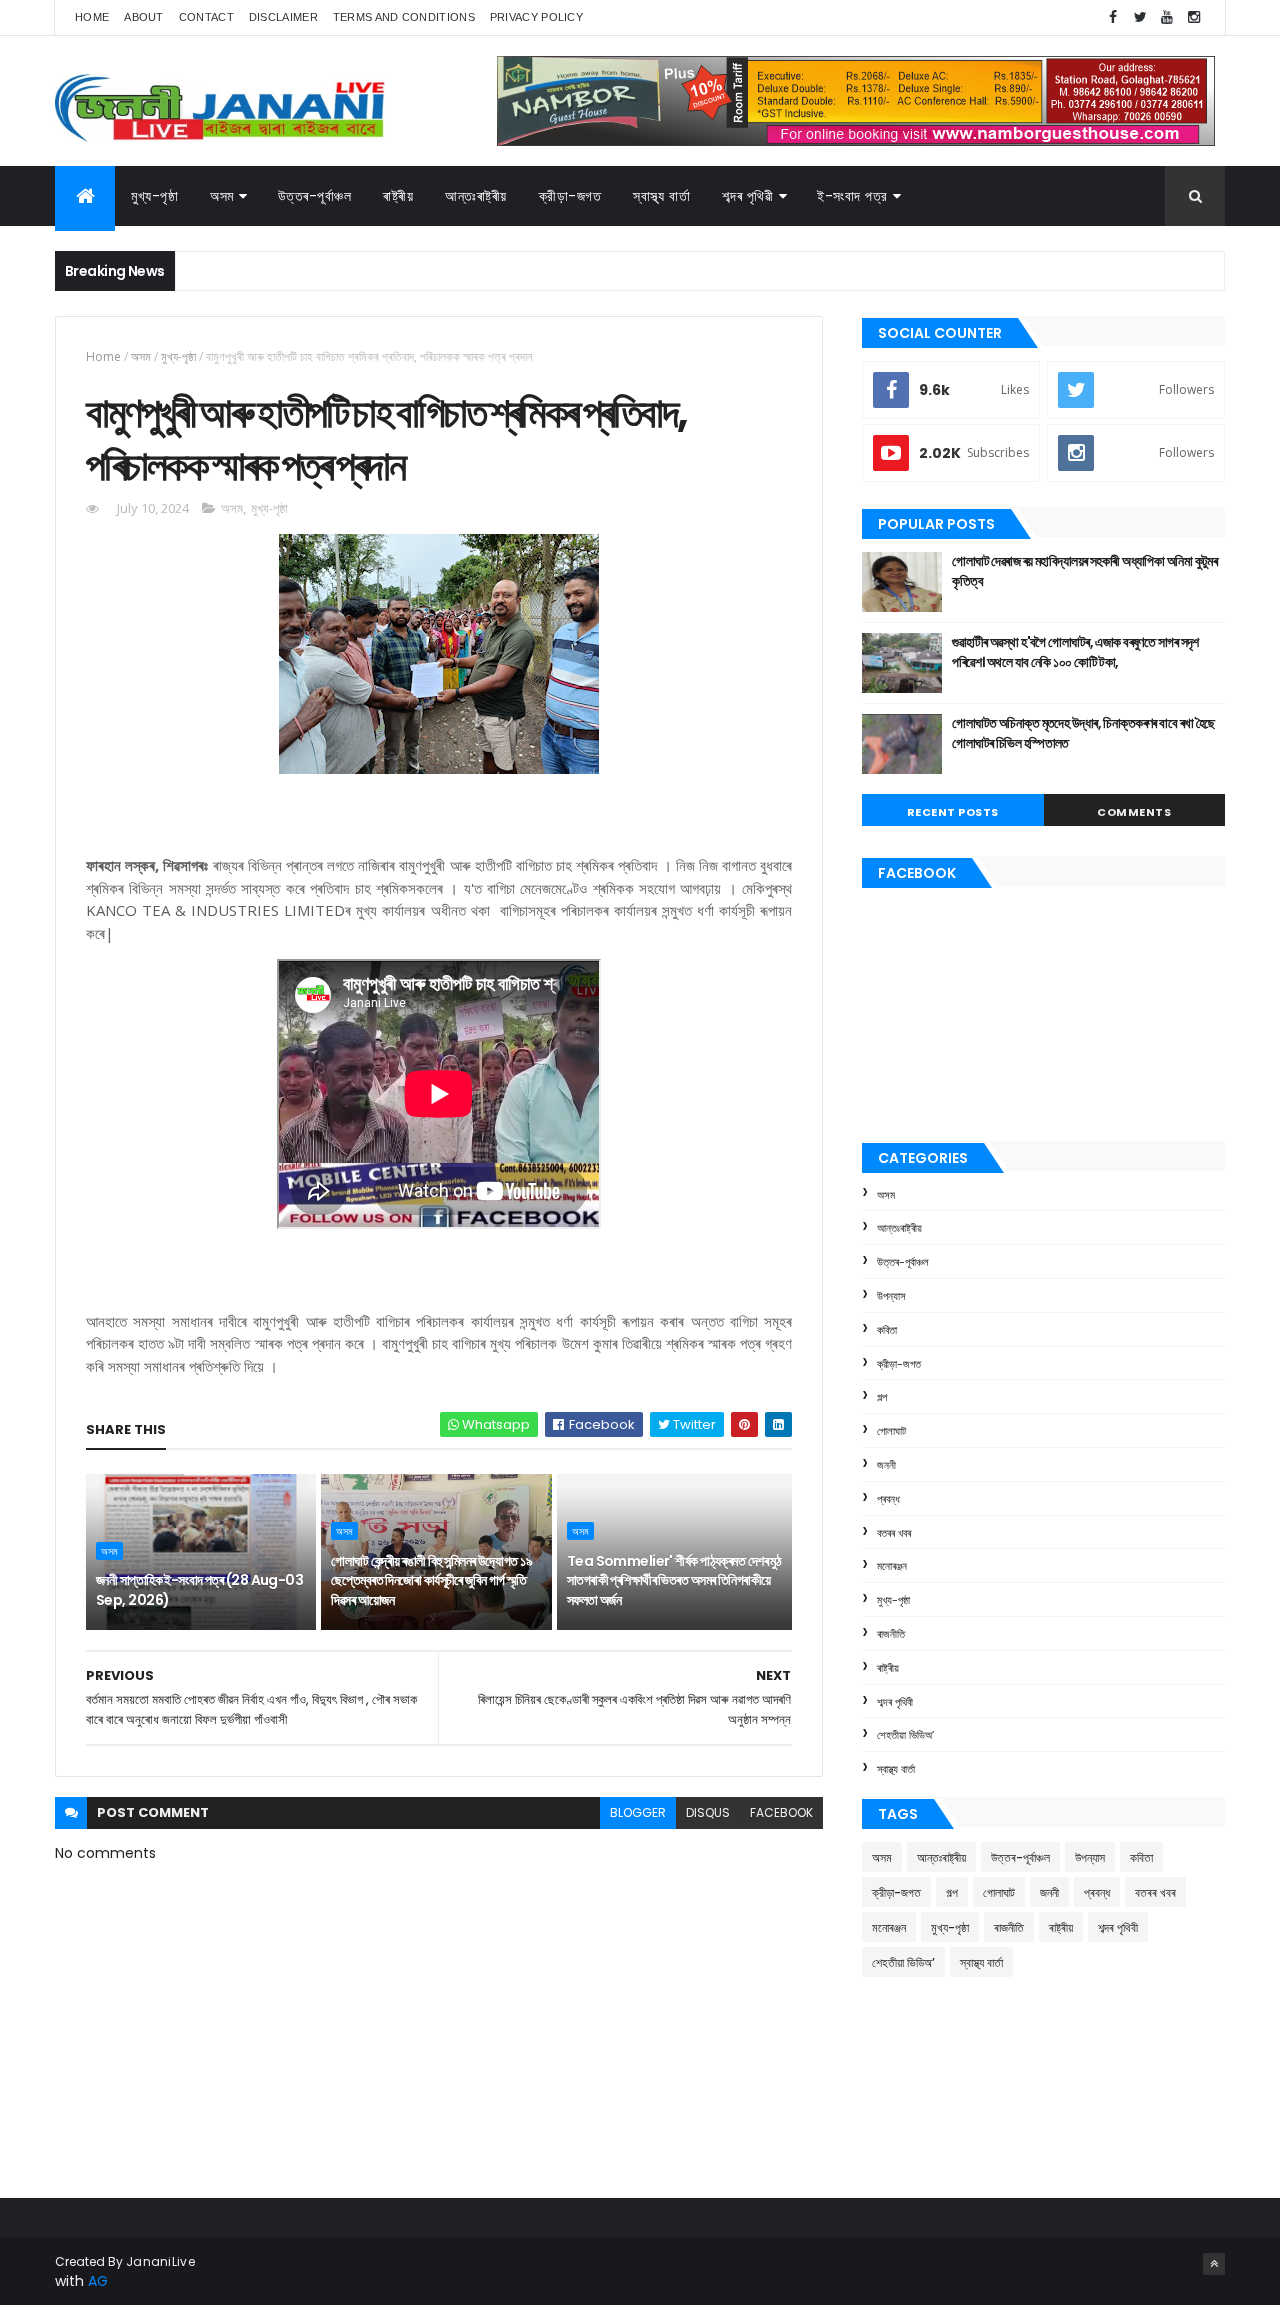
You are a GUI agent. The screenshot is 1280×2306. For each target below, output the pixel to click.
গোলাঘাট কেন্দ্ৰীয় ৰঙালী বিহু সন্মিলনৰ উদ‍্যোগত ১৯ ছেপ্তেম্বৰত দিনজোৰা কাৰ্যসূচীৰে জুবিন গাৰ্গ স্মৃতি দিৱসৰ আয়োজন (431, 1580)
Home (92, 17)
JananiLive (160, 2261)
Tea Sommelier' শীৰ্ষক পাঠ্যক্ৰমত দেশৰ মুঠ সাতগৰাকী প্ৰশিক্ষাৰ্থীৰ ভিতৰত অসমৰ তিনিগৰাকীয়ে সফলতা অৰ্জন (674, 1580)
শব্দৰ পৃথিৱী (747, 196)
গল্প (882, 1397)
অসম (222, 196)
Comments (1134, 812)
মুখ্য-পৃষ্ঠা (154, 196)
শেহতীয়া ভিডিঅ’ (905, 1735)
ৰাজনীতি (891, 1634)
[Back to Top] (1214, 2264)
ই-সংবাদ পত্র (852, 196)
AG (98, 2281)
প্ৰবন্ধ (888, 1499)
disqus (708, 1812)
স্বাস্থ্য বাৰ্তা (661, 196)
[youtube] (1167, 17)
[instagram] (1194, 17)
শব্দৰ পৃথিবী (895, 1702)
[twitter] (1140, 17)
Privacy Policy (536, 17)
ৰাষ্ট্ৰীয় (398, 196)
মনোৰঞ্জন (892, 1566)
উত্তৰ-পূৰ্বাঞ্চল (315, 196)
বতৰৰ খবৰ (894, 1533)
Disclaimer (283, 17)
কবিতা (887, 1330)
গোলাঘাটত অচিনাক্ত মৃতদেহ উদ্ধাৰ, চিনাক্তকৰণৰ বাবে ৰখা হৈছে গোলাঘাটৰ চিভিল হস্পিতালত (1083, 733)
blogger (638, 1812)
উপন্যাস (891, 1296)
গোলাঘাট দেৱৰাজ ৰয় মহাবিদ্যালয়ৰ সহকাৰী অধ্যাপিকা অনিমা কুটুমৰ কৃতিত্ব (1084, 571)
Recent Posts (953, 812)
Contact (206, 17)
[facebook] (1113, 17)
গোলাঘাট (891, 1431)
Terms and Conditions (404, 17)
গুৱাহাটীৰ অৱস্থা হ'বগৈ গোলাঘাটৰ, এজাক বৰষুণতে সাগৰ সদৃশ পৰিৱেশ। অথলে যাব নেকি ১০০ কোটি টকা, (1075, 652)
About (144, 17)
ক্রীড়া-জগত (570, 196)
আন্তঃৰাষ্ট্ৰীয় (899, 1228)
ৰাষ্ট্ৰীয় (888, 1668)
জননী (886, 1465)
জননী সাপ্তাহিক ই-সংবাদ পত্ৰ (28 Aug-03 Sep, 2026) (199, 1590)
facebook (781, 1812)
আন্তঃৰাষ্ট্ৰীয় (476, 196)
